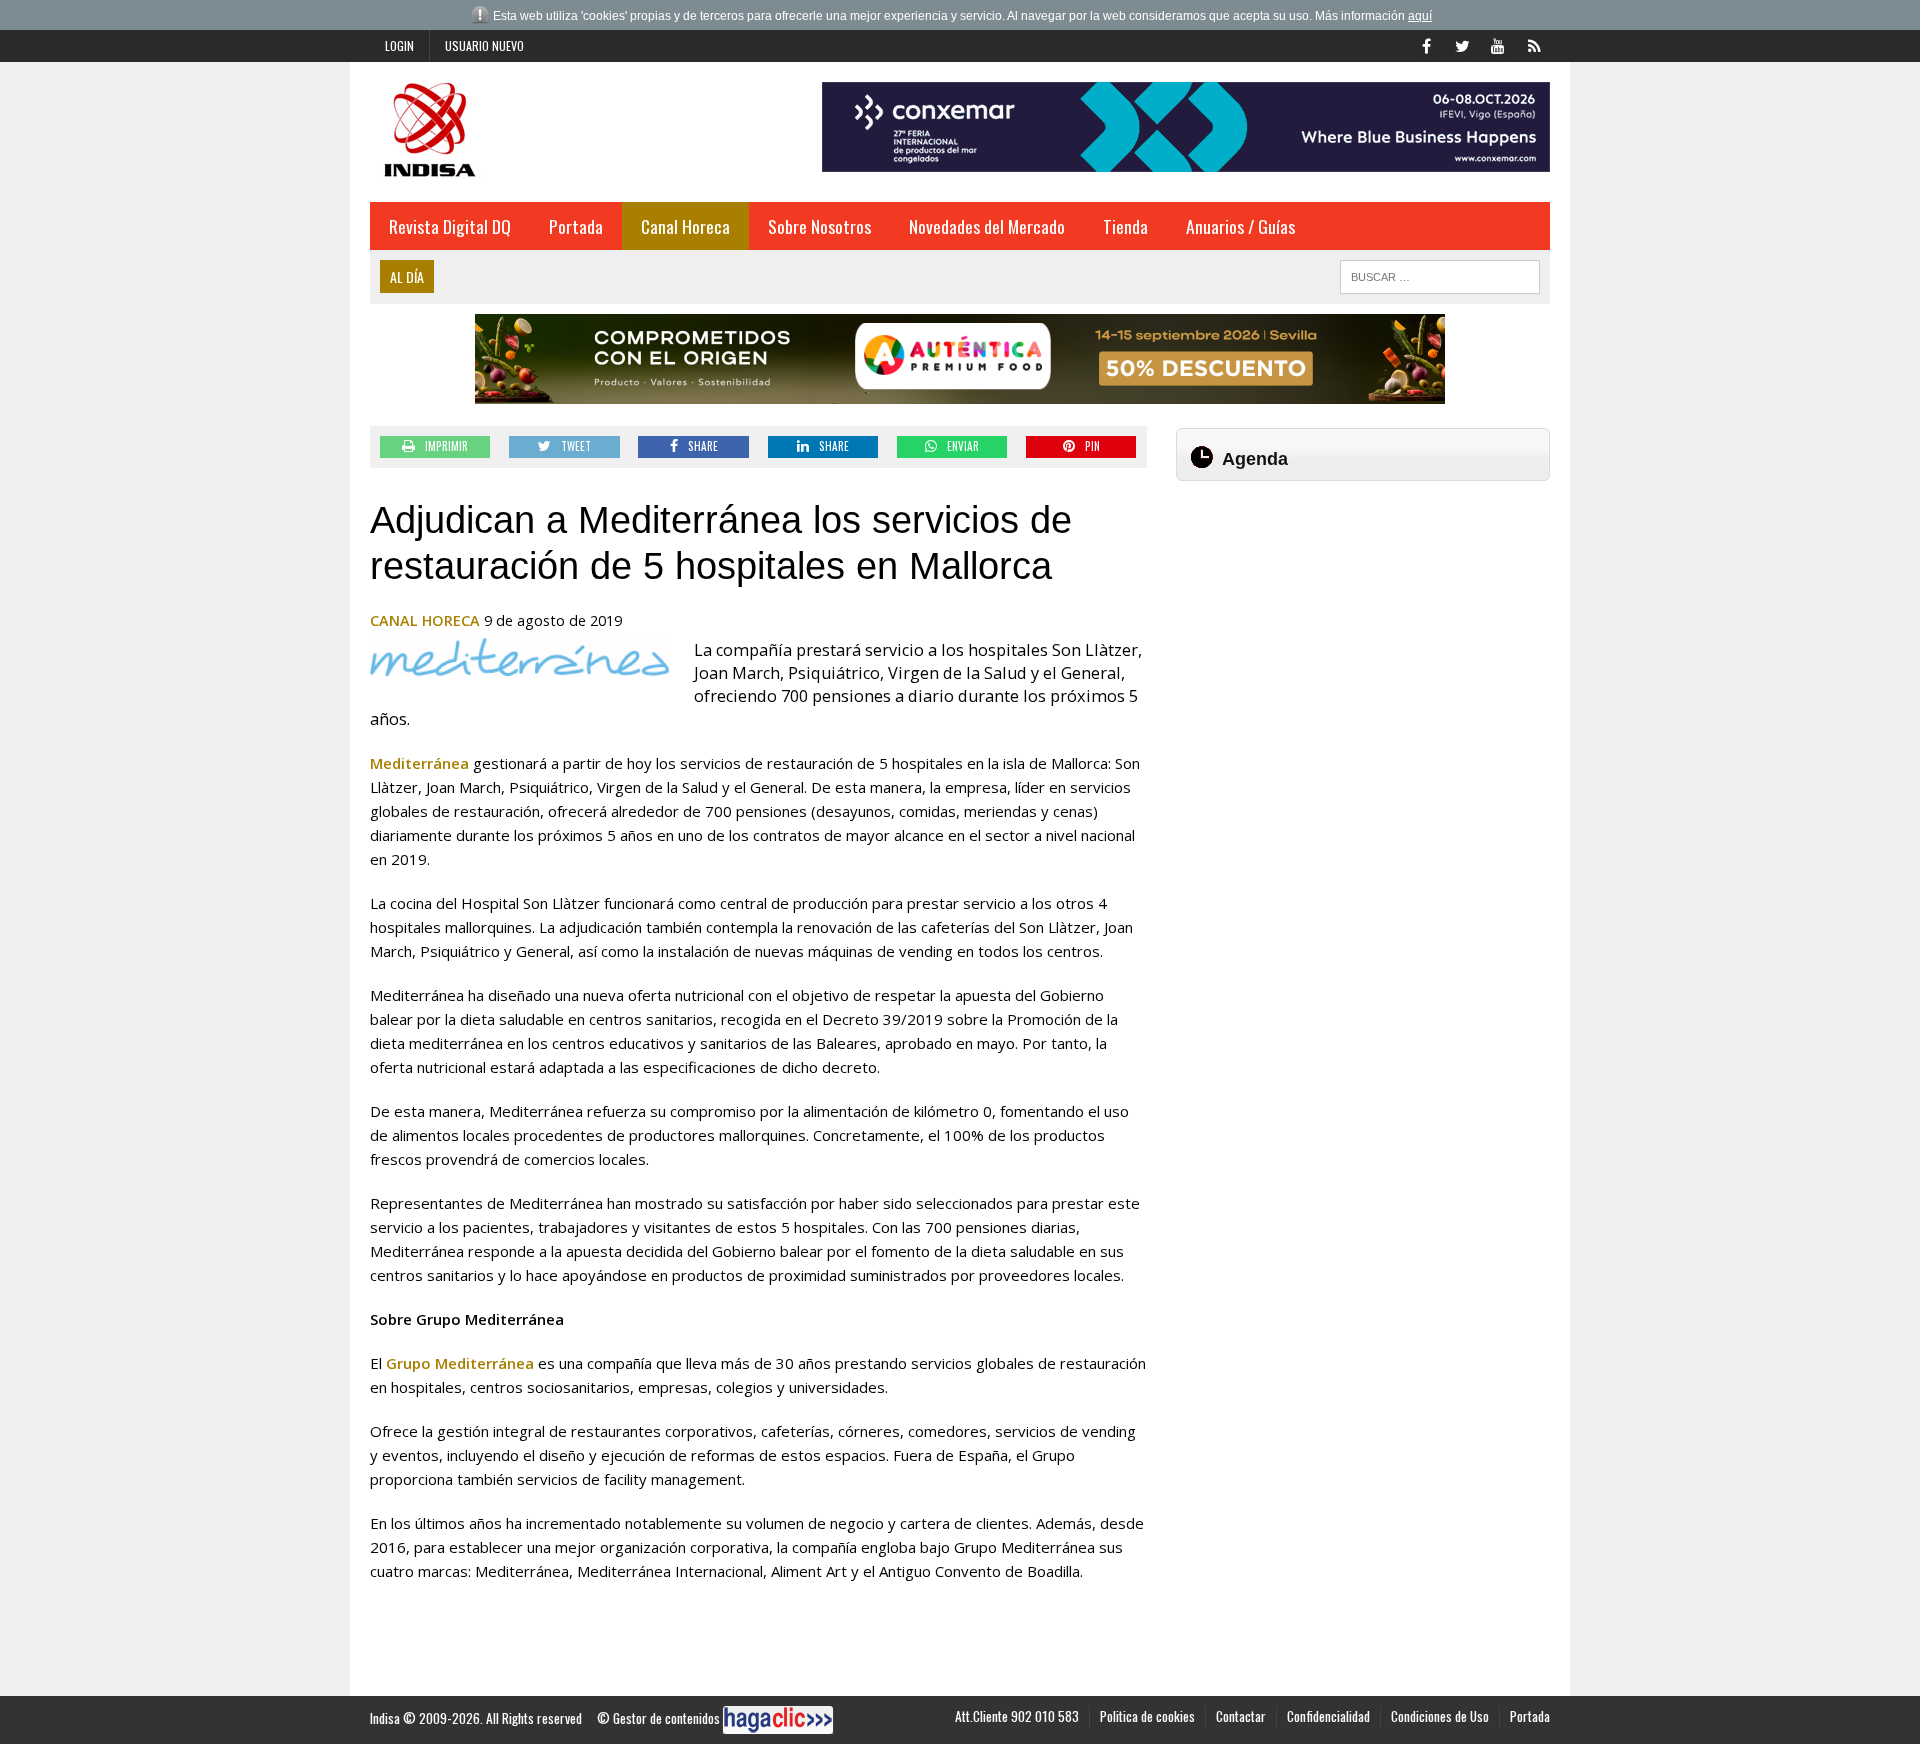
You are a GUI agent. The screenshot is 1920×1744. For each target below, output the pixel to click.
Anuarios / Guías (1240, 226)
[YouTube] (1498, 44)
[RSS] (1534, 44)
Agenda (1255, 459)
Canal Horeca (685, 226)
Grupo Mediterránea (460, 1363)
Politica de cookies (1147, 1716)
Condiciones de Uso (1440, 1716)
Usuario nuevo (484, 45)
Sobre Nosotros (819, 226)
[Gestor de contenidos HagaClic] (778, 1720)
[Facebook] (1426, 44)
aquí (1420, 16)
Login (399, 45)
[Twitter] (1462, 44)
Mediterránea (419, 763)
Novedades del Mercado (987, 226)
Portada (576, 226)
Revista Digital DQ (450, 226)
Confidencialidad (1328, 1716)
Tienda (1125, 226)
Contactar (1241, 1716)
